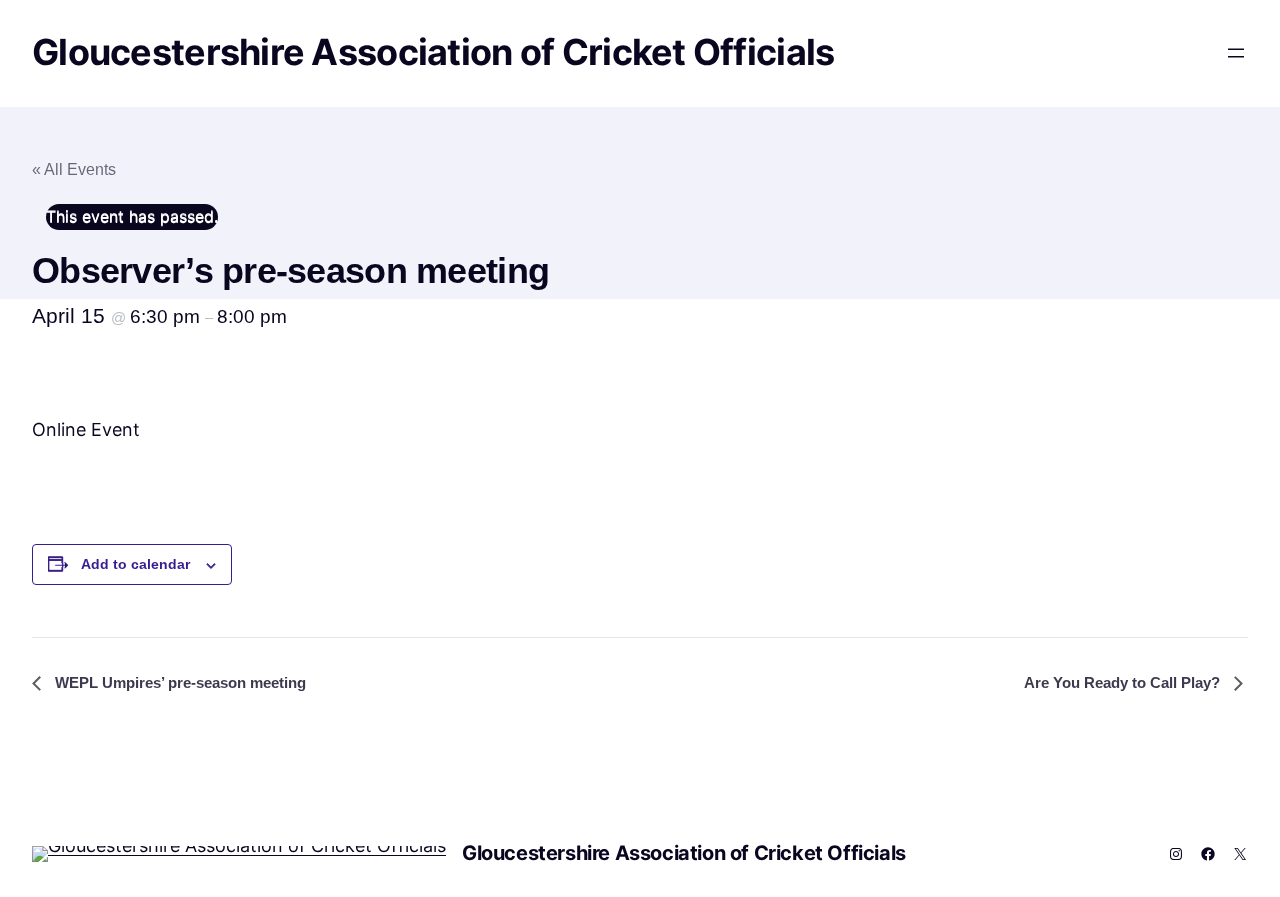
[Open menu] (1236, 53)
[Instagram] (1176, 854)
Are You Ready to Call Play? (1124, 682)
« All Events (74, 169)
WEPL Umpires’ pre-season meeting (178, 682)
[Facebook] (1208, 854)
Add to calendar (135, 564)
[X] (1240, 854)
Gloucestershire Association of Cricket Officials (433, 52)
